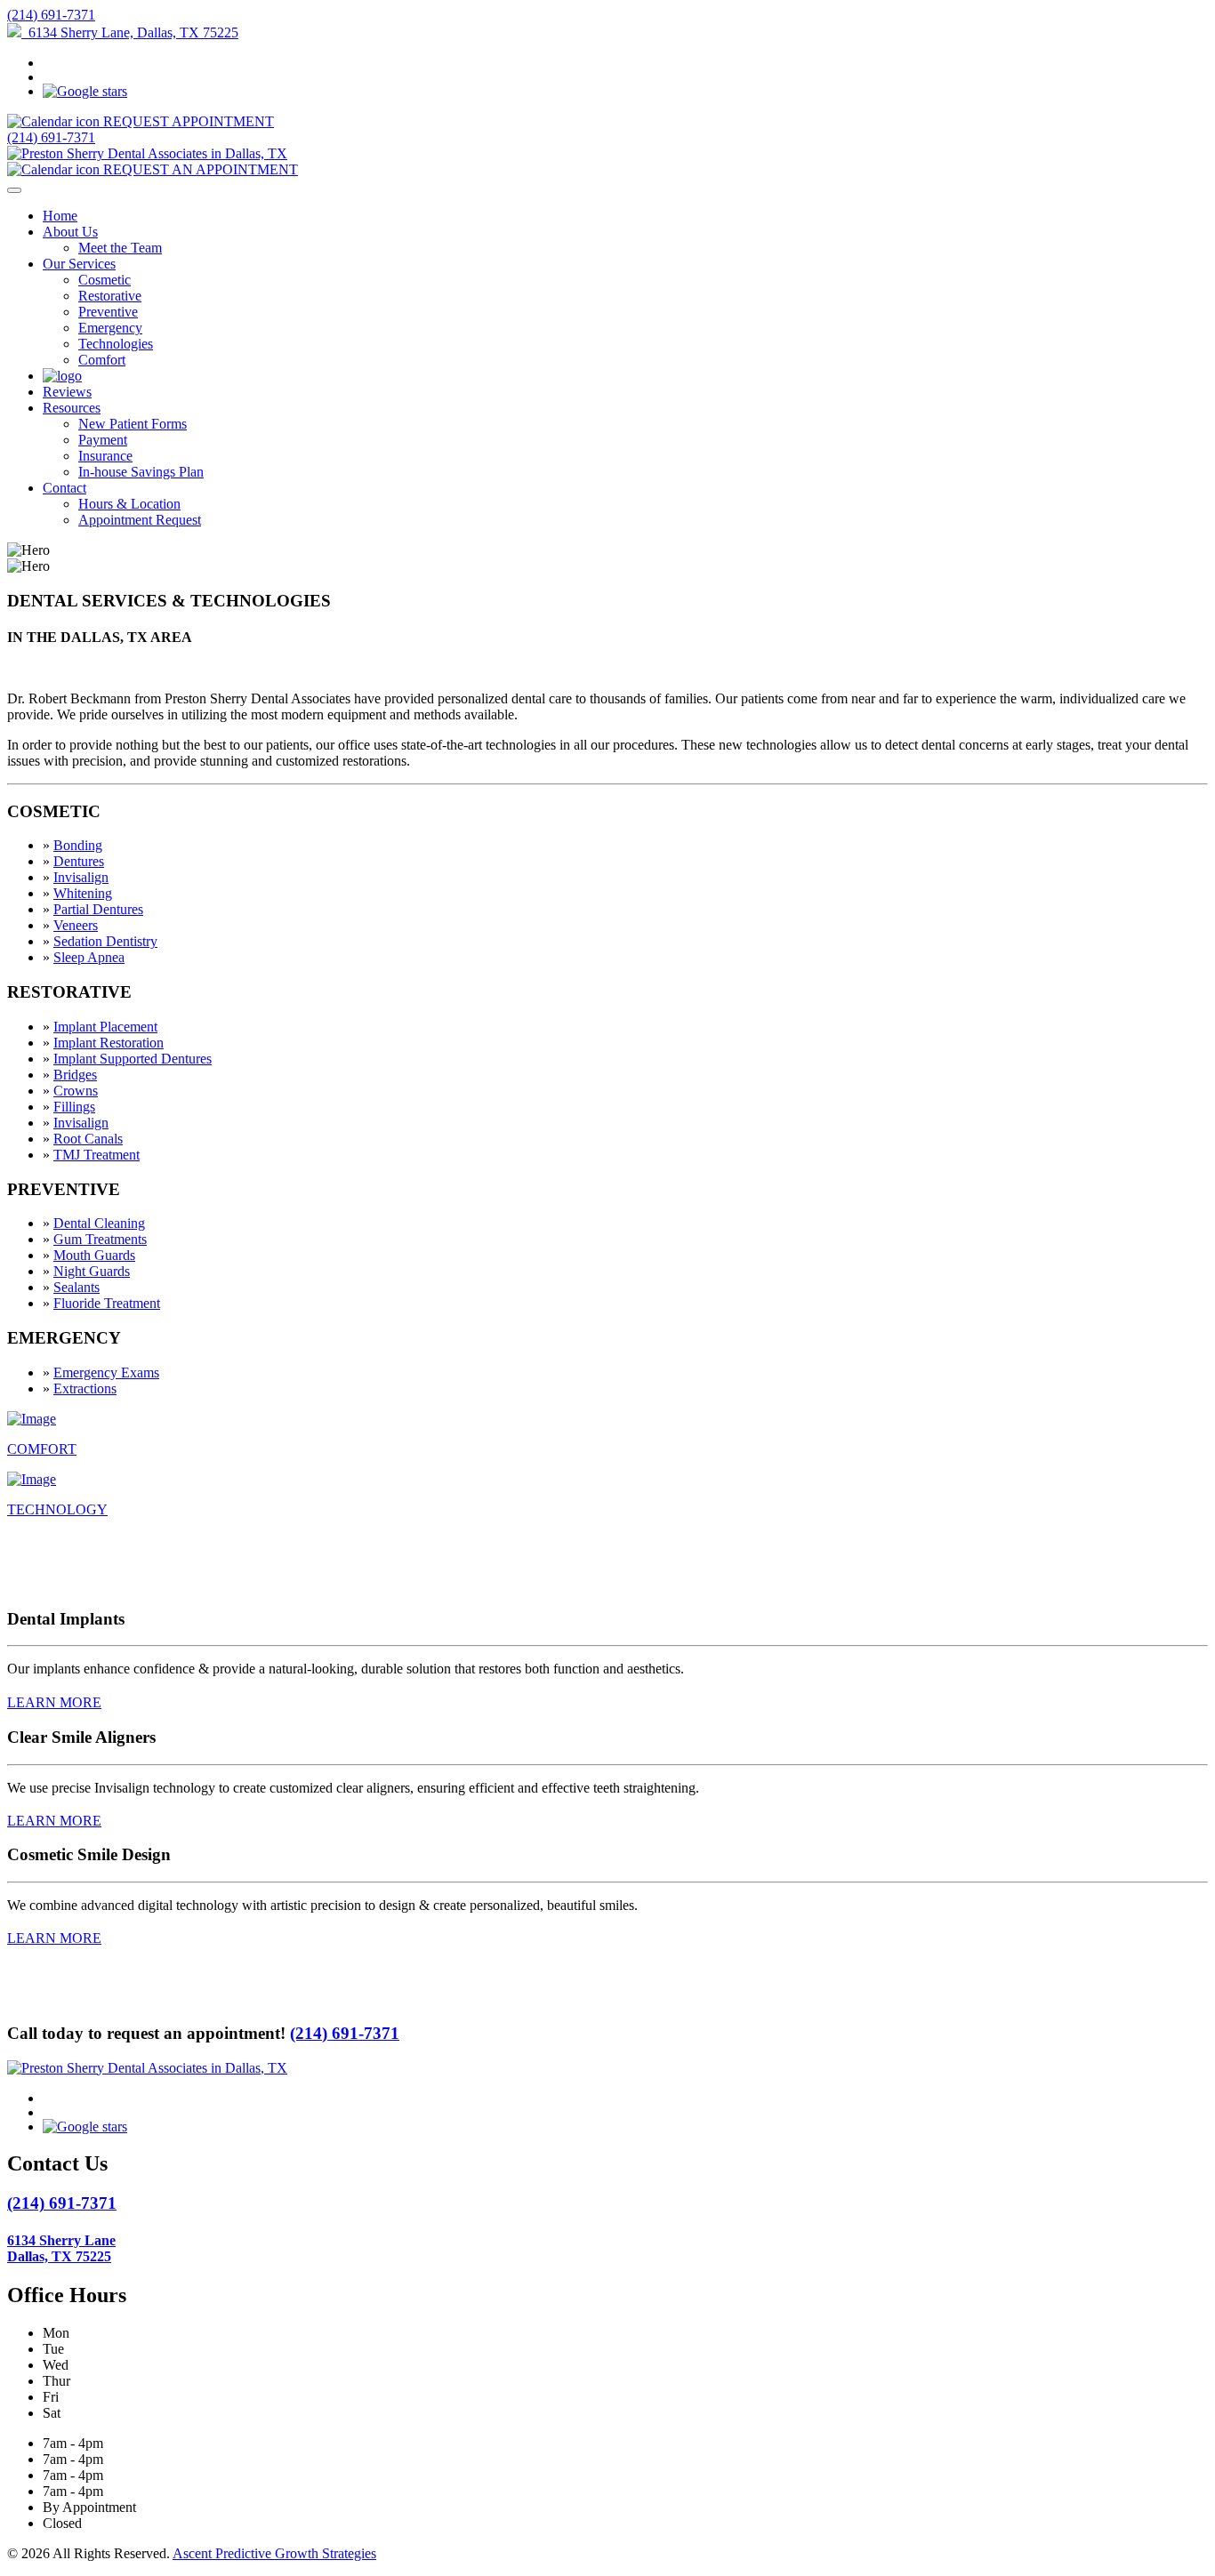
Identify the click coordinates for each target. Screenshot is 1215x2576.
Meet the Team (120, 248)
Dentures (79, 861)
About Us (70, 232)
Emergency (110, 328)
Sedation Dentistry (105, 941)
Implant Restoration (109, 1043)
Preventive (108, 312)
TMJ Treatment (97, 1155)
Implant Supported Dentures (133, 1059)
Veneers (76, 925)
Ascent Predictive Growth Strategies (274, 2553)
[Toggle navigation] (14, 190)
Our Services (79, 264)
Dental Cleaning (99, 1223)
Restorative (110, 296)
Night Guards (92, 1271)
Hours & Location (129, 504)
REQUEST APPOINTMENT (187, 121)
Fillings (74, 1107)
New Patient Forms (133, 424)
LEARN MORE (54, 1702)
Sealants (76, 1287)
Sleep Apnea (89, 957)
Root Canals (88, 1139)
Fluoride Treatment (107, 1303)
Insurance (105, 456)
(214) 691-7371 (51, 15)
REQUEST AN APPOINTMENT (199, 169)
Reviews (67, 392)
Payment (103, 440)
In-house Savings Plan (141, 472)
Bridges (75, 1075)
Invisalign (81, 877)
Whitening (83, 893)
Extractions (85, 1388)
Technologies (116, 344)
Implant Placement (105, 1027)
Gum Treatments (100, 1239)
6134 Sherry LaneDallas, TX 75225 (61, 2248)
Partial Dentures (98, 909)
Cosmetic (105, 280)
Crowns (76, 1091)
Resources (72, 408)
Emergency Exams (106, 1372)
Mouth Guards (94, 1255)
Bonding (78, 845)
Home (60, 216)
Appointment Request (140, 520)
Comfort (102, 360)
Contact (64, 488)
